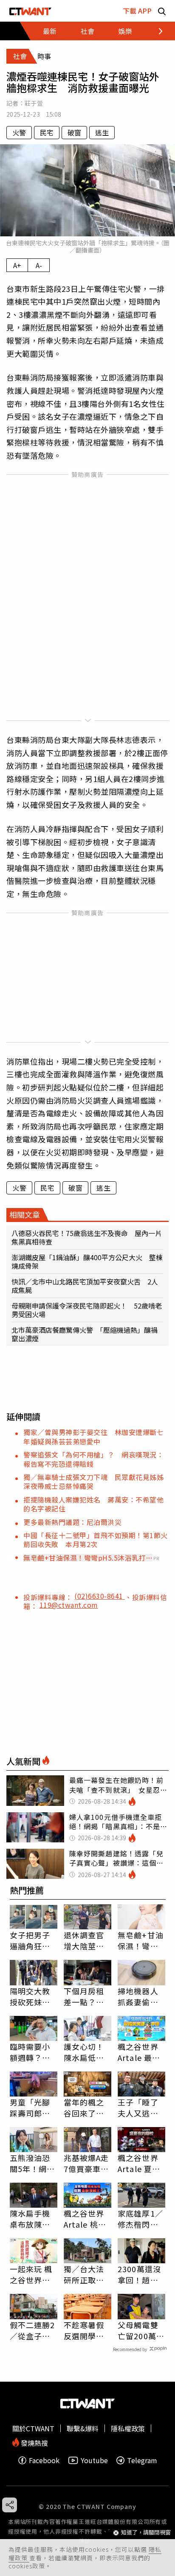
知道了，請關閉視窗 (146, 2533)
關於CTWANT (33, 2428)
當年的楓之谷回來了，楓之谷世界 (84, 2108)
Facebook (44, 2460)
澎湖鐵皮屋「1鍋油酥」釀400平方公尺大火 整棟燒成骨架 (87, 1261)
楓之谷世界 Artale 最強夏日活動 (139, 2052)
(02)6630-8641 (100, 1596)
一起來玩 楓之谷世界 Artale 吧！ (31, 2274)
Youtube (94, 2460)
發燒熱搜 (34, 2442)
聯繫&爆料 (83, 2428)
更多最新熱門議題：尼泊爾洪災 (72, 1522)
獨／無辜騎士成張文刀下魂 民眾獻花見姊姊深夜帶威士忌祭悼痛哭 (93, 1481)
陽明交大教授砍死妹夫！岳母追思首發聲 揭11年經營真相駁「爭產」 (31, 1996)
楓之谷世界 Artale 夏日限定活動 (139, 2163)
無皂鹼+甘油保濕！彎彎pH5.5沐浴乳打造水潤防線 (85, 1558)
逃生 (102, 132)
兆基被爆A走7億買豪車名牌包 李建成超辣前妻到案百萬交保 (86, 2163)
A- (39, 265)
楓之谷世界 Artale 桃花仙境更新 (85, 2219)
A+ (17, 265)
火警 (19, 132)
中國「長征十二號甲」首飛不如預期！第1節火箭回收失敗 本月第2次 (96, 1540)
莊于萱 (34, 103)
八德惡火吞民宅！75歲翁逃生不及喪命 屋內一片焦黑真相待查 (87, 1237)
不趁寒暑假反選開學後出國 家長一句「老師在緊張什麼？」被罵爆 (84, 2330)
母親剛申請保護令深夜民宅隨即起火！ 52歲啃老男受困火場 (87, 1310)
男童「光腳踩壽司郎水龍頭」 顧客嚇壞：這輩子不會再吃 (32, 2108)
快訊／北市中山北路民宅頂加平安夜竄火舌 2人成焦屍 (85, 1286)
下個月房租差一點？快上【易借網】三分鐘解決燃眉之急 (86, 1996)
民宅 (47, 132)
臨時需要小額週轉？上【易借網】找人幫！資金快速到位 (30, 2052)
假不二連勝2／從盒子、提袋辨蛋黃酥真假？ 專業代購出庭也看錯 (32, 2330)
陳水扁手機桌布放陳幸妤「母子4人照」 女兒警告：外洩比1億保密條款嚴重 (32, 2219)
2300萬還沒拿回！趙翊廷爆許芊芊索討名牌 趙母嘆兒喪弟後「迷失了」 (139, 2274)
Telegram (142, 2460)
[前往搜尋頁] (162, 11)
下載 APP (137, 11)
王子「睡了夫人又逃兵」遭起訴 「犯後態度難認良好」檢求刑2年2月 (140, 2108)
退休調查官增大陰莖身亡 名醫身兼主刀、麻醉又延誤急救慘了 (84, 1940)
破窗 (74, 132)
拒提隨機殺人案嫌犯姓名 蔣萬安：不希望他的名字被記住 (93, 1504)
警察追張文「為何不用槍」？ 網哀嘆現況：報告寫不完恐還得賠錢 (93, 1459)
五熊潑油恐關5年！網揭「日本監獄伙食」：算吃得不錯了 (32, 2163)
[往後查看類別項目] (156, 31)
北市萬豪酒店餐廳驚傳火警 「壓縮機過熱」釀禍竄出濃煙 (85, 1334)
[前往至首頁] (30, 11)
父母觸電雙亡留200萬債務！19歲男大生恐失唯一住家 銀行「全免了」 (141, 2330)
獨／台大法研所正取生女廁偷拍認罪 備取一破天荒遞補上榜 (84, 2274)
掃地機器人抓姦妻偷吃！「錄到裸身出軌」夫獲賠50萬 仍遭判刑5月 (141, 1996)
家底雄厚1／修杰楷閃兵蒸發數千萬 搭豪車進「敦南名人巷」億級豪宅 (141, 2219)
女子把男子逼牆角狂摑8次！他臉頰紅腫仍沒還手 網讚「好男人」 (32, 1940)
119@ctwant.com (69, 1605)
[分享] (10, 2505)
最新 (50, 31)
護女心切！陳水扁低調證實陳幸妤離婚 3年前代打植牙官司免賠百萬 (86, 2052)
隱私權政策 (128, 2428)
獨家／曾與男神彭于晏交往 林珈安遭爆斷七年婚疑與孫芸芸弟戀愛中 (93, 1437)
